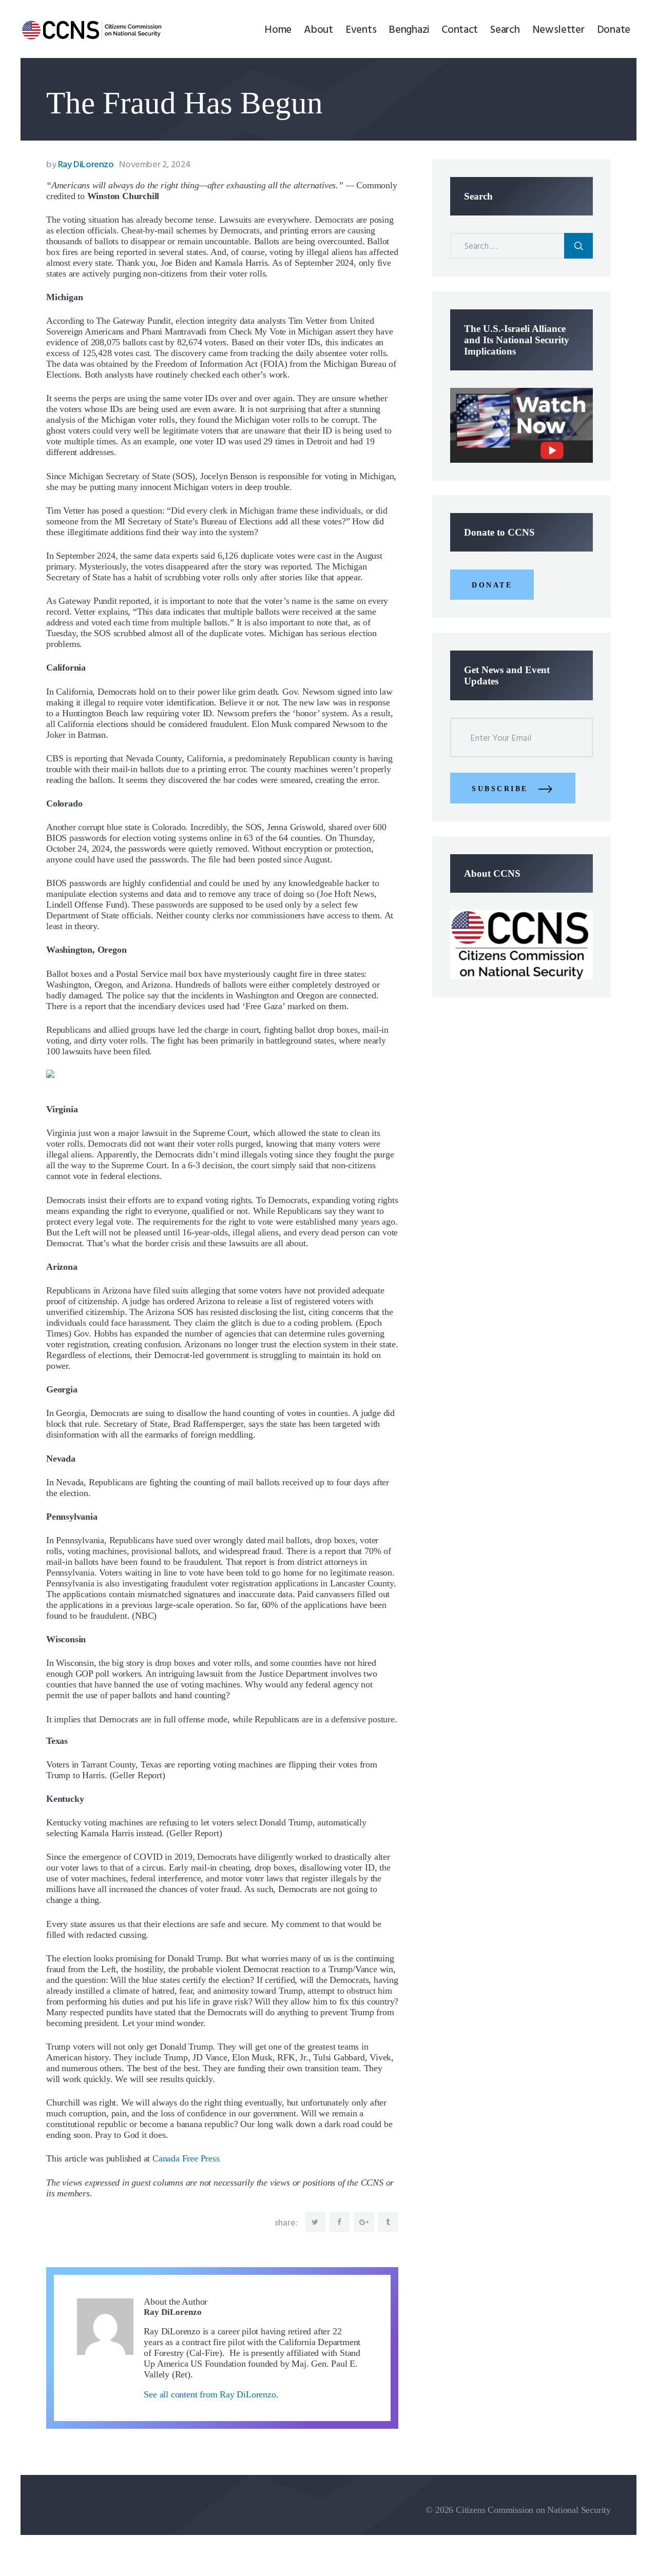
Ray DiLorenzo (81, 165)
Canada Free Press (186, 2158)
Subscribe (500, 789)
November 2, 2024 (155, 165)
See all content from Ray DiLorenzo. (211, 2394)
